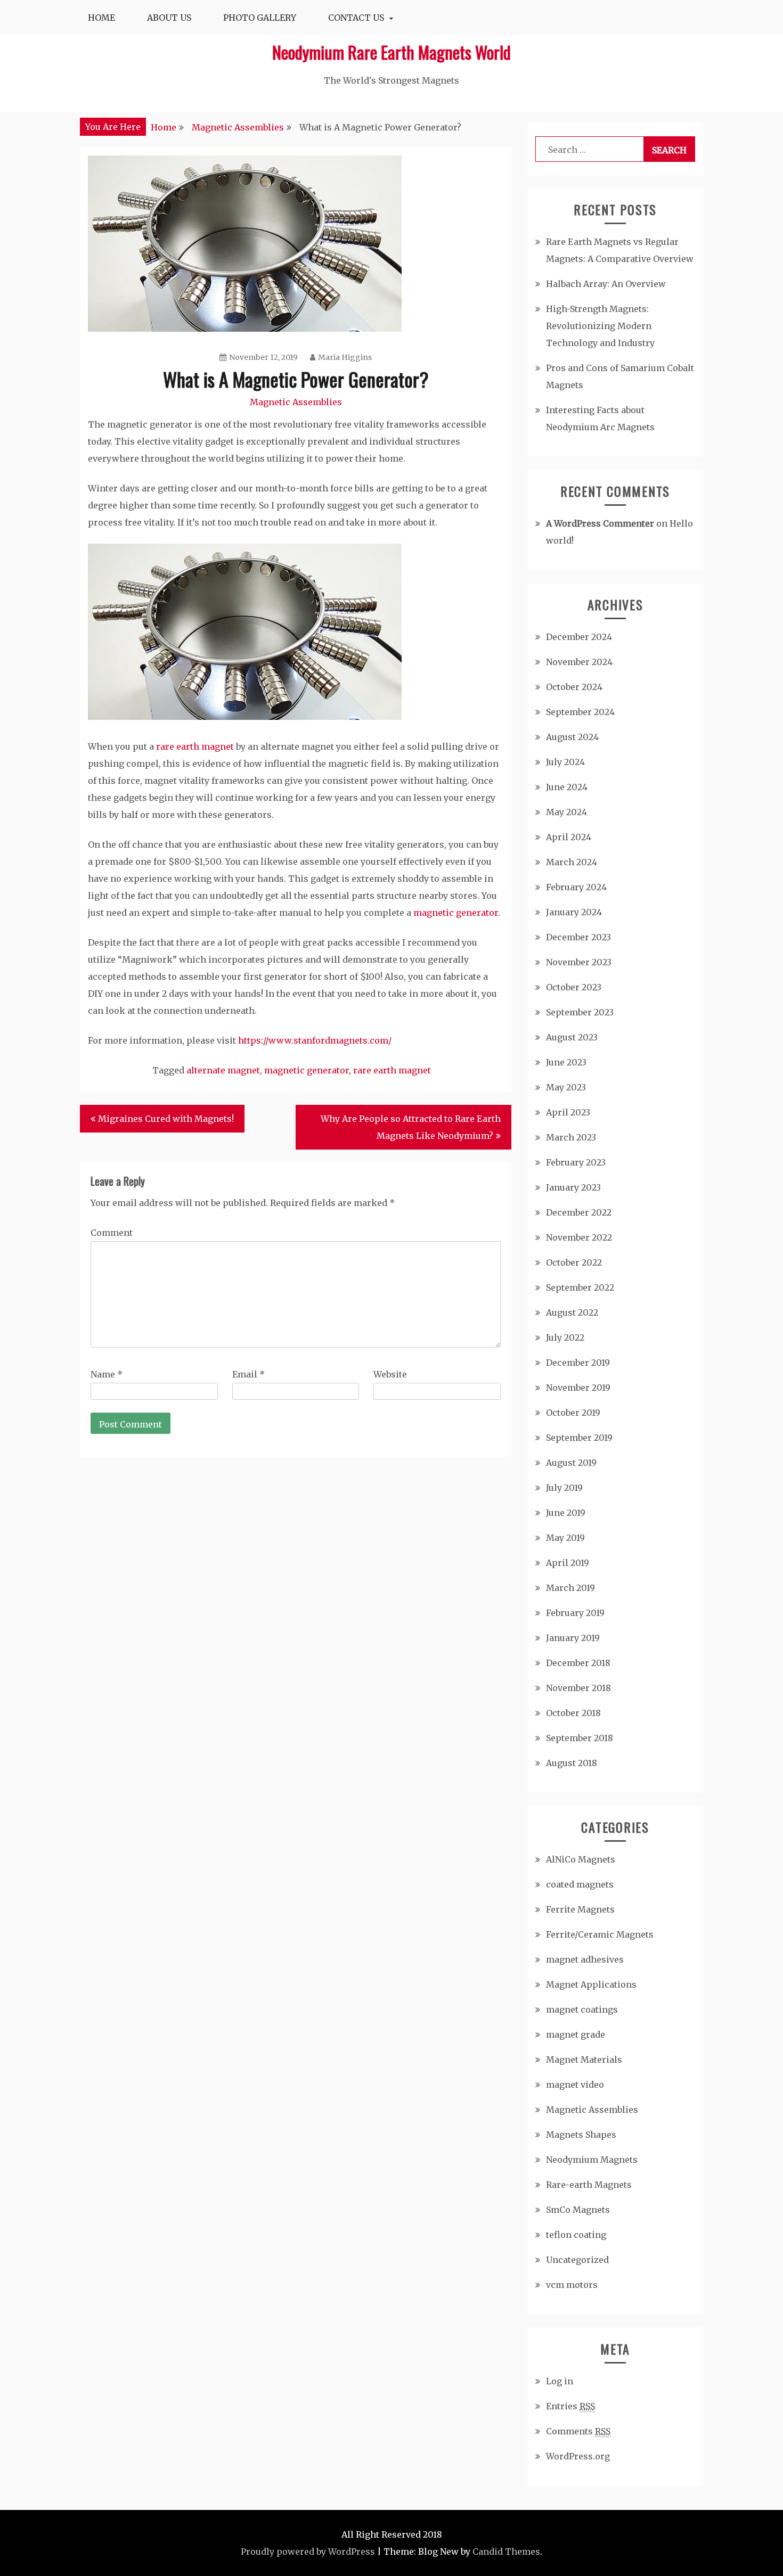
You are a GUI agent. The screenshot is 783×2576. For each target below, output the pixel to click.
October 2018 (573, 1713)
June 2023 (566, 1062)
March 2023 (571, 1137)
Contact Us (356, 18)
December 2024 (579, 637)
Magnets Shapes (581, 2135)
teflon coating (576, 2235)
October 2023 (574, 987)
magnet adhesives (585, 1959)
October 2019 (573, 1413)
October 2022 (574, 1262)
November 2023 (579, 962)
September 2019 (579, 1438)
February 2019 (575, 1613)
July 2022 (565, 1338)
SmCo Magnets (578, 2210)
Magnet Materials (584, 2060)
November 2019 (578, 1388)
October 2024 (574, 687)
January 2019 (573, 1638)
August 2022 (572, 1312)
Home (101, 18)
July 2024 (565, 762)
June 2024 (567, 787)
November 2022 (579, 1237)
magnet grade (576, 2034)
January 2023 (573, 1187)
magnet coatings (582, 2009)
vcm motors (572, 2285)
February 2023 (576, 1162)
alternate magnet (223, 1070)
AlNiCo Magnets (581, 1859)
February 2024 (576, 887)
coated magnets (580, 1884)
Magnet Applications (591, 1984)
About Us (169, 18)
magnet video (575, 2085)
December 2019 (578, 1363)
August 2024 (572, 737)
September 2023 (580, 1012)
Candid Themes (506, 2552)
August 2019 (571, 1463)
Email (248, 1374)
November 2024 (579, 662)
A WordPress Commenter (600, 523)
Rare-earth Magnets (589, 2185)
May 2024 (566, 812)
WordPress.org (578, 2456)
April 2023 (568, 1112)
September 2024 (580, 712)
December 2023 (578, 937)
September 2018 (580, 1738)
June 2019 (566, 1513)
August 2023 (572, 1037)
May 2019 (565, 1538)
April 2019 (568, 1563)
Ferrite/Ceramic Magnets (600, 1934)
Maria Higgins (345, 357)
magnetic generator (456, 913)
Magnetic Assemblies (296, 402)
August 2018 (572, 1763)
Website (390, 1374)
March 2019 (570, 1588)
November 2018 (578, 1688)
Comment (112, 1233)
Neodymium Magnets (592, 2160)
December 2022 (579, 1212)
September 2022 (580, 1287)
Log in (560, 2381)
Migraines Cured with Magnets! (166, 1119)
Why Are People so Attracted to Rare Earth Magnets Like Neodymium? (411, 1127)
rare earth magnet (195, 746)
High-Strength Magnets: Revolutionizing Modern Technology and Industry (600, 326)
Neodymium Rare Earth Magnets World (391, 52)
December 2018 (578, 1663)
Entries (570, 2406)
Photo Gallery (260, 18)
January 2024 (574, 912)
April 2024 (569, 837)
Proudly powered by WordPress (308, 2552)
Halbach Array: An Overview (606, 284)
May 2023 (566, 1087)
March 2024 (572, 862)
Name (107, 1374)
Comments (578, 2431)
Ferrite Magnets (580, 1909)
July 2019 (564, 1488)
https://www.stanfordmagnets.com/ (315, 1040)
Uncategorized (577, 2260)
